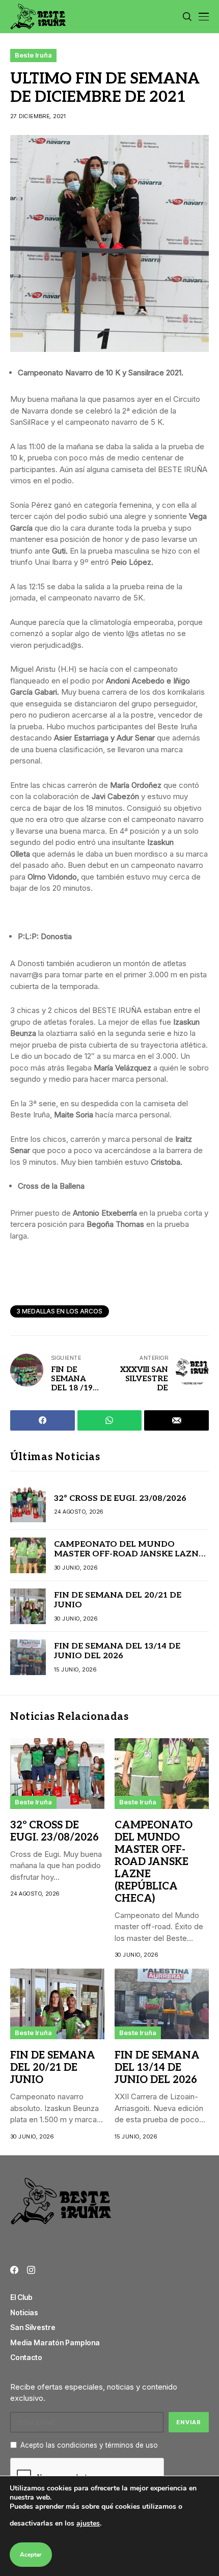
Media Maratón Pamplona (55, 2342)
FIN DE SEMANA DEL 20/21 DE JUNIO (53, 2068)
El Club (21, 2297)
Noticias (24, 2312)
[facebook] (14, 2270)
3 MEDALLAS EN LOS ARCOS (60, 1311)
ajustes (88, 2523)
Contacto (26, 2357)
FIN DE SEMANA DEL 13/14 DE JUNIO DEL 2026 (117, 1651)
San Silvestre (33, 2327)
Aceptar (31, 2555)
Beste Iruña (33, 55)
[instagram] (31, 2270)
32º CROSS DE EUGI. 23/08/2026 (120, 1499)
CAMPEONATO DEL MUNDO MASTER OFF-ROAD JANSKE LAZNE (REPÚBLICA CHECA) (129, 1554)
